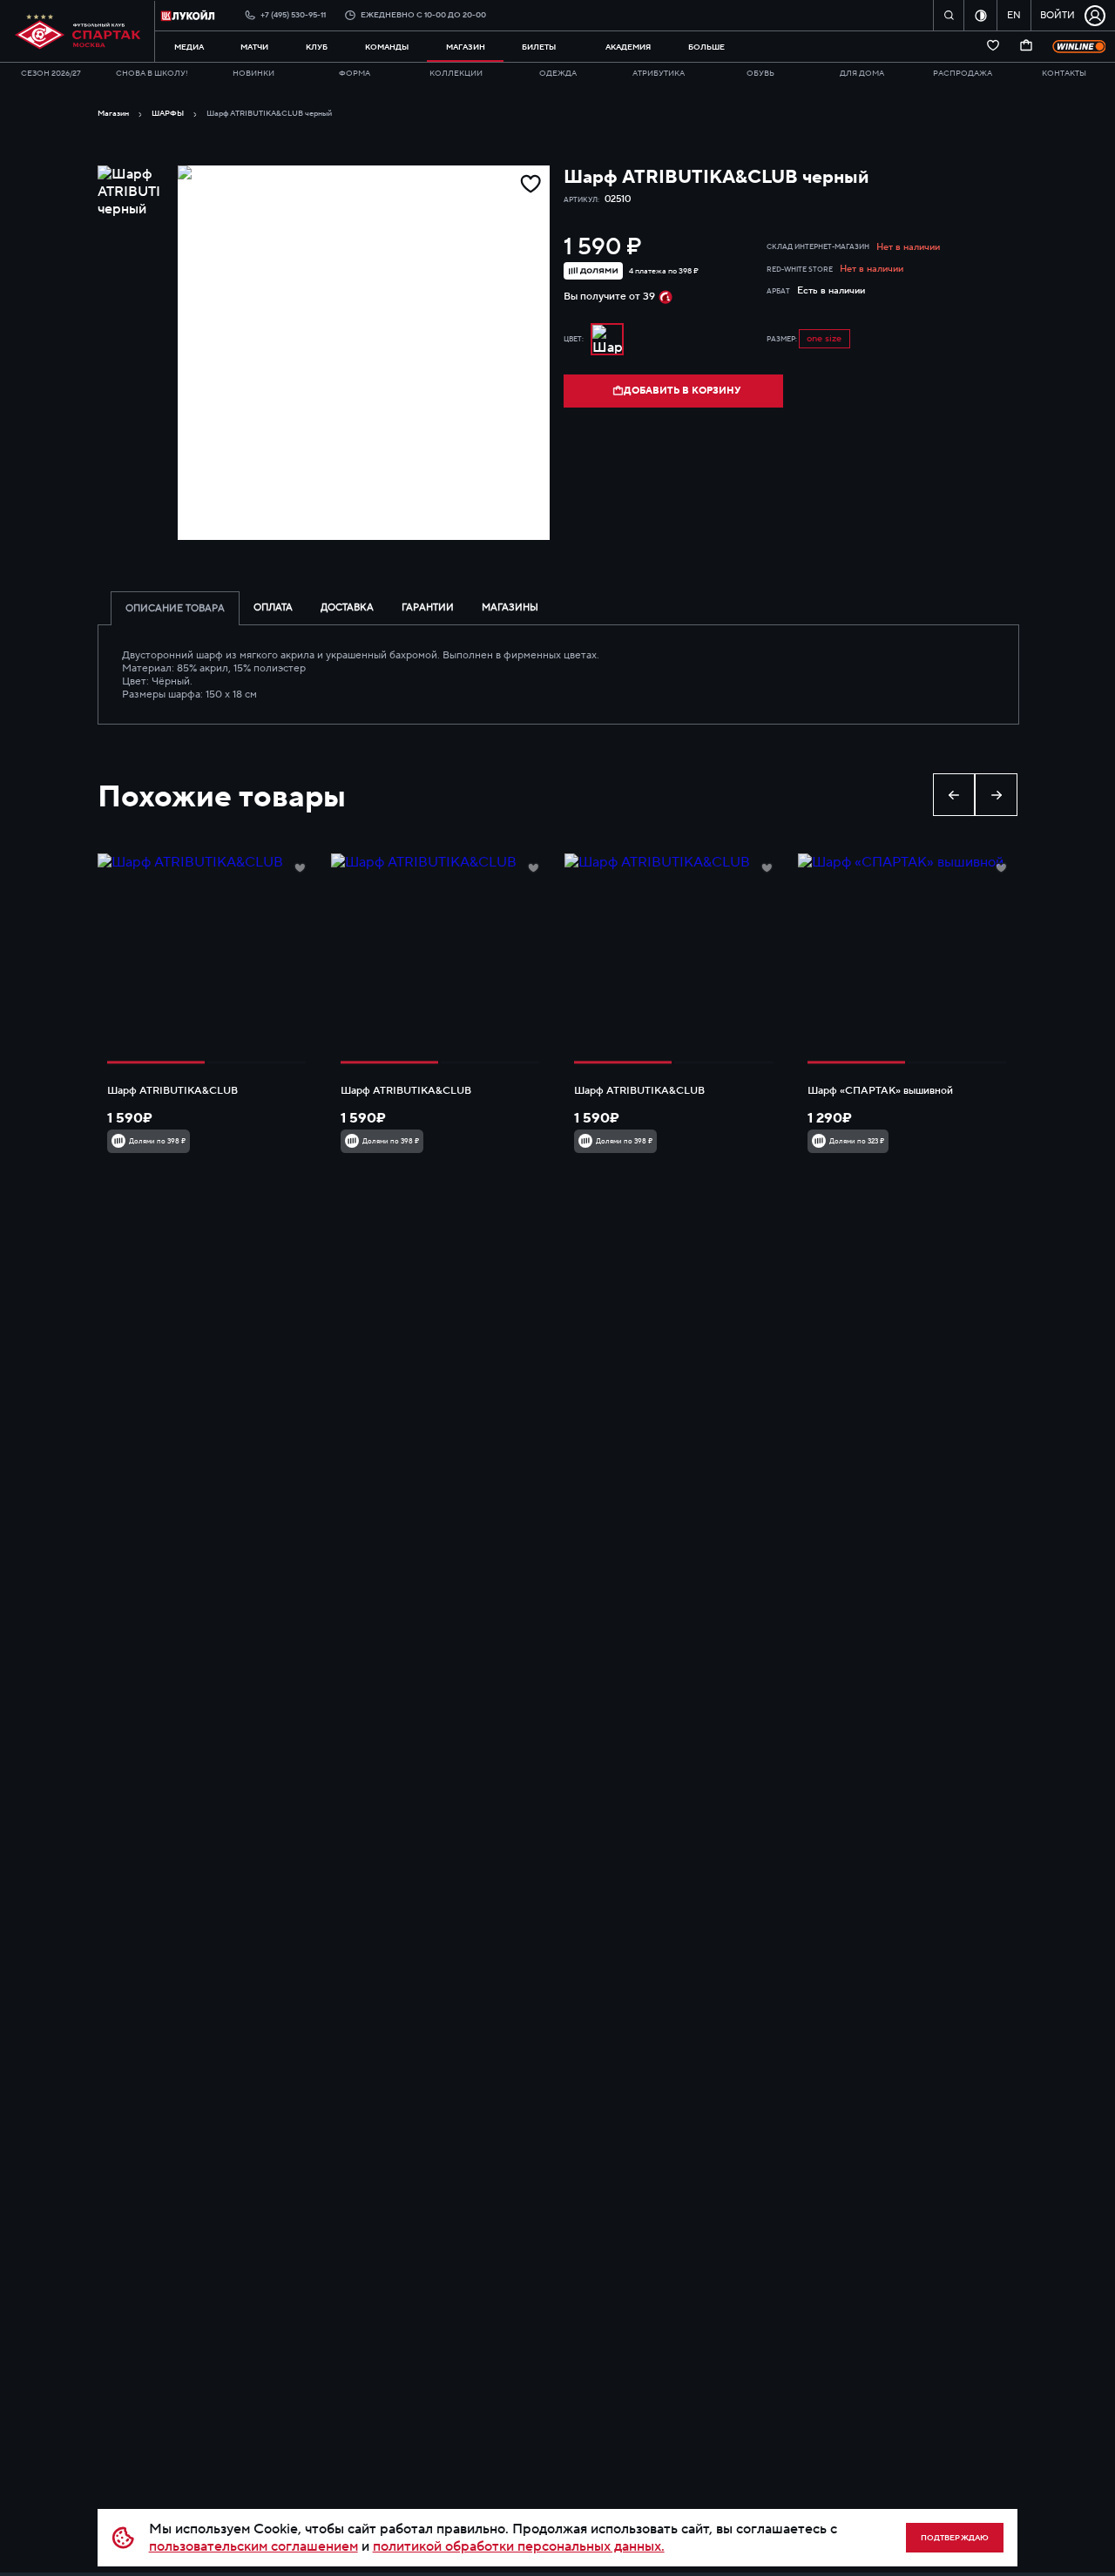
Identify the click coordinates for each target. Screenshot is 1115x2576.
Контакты (1064, 73)
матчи (254, 47)
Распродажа (963, 73)
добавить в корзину (682, 391)
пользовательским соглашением (253, 2546)
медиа (189, 47)
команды (387, 47)
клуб (317, 47)
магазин (466, 47)
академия (628, 47)
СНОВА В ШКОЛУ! (152, 73)
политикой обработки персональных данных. (519, 2546)
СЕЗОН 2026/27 (51, 73)
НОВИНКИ (253, 73)
